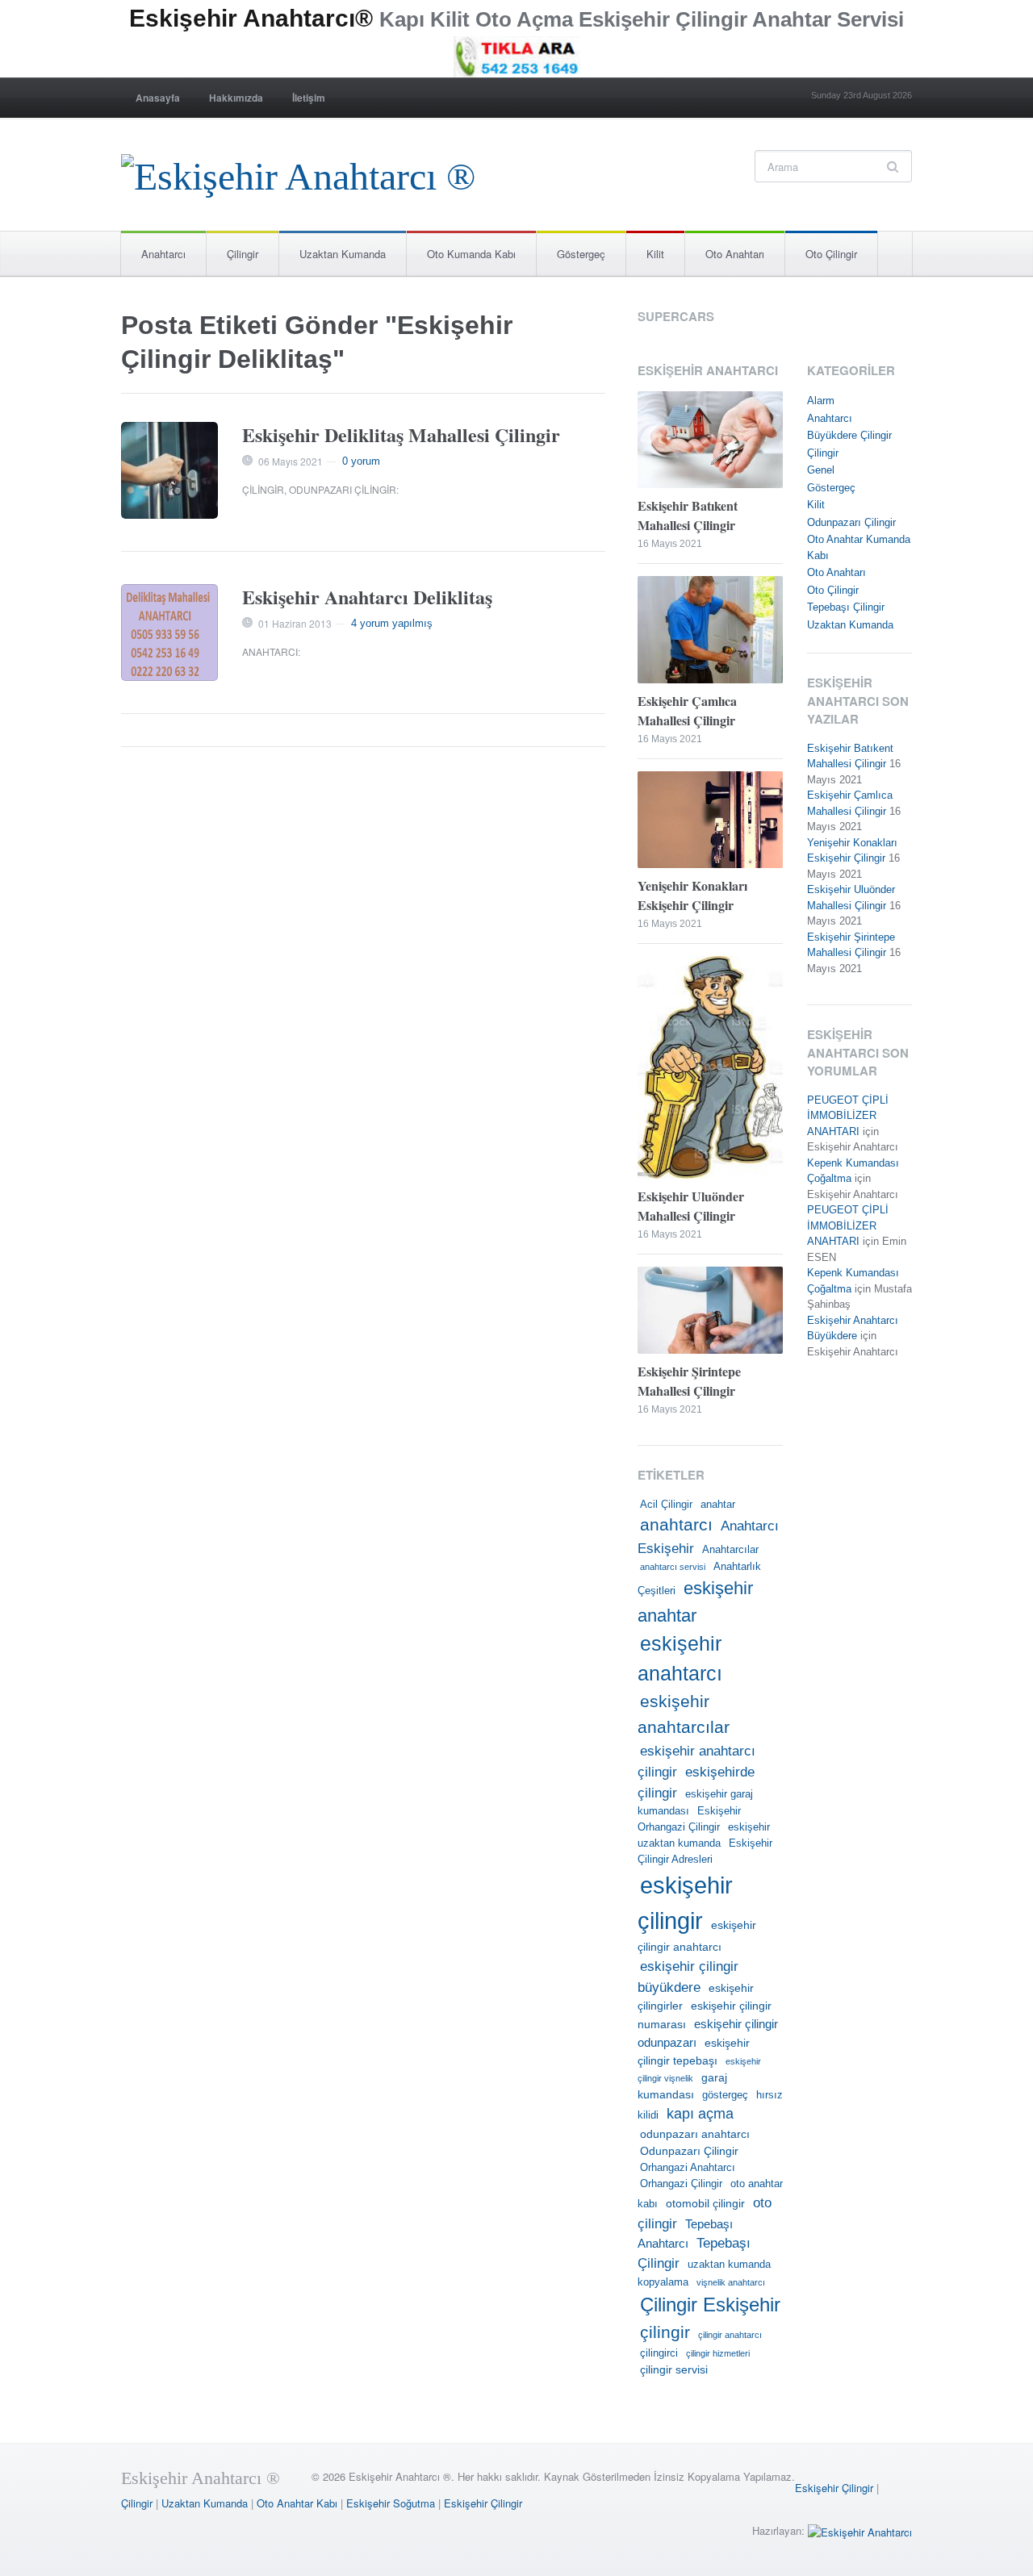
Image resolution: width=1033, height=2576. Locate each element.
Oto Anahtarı (735, 254)
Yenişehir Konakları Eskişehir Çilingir (692, 895)
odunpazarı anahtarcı (695, 2134)
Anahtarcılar (730, 1550)
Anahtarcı (163, 254)
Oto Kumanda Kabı (471, 254)
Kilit (655, 254)
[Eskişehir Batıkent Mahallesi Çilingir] (710, 442)
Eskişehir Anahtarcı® (251, 18)
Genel (821, 470)
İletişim (309, 98)
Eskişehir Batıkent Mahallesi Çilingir (688, 515)
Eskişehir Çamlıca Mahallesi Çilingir (687, 710)
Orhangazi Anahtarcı (688, 2168)
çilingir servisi (674, 2369)
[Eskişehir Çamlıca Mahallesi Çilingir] (710, 631)
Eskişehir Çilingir (834, 2488)
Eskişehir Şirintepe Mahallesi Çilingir (689, 1381)
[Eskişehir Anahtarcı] (860, 2530)
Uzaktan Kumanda (343, 254)
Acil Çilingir (666, 1505)
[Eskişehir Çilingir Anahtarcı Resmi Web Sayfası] (298, 172)
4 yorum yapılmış (392, 623)
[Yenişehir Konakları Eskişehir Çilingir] (710, 821)
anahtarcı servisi (673, 1567)
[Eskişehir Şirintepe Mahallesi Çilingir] (710, 1312)
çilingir (665, 2332)
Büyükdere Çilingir (849, 435)
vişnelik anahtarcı (731, 2282)
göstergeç (725, 2095)
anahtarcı (676, 1525)
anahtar (718, 1505)
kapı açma (700, 2114)
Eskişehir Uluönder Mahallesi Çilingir (691, 1206)
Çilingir (243, 254)
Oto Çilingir (831, 254)
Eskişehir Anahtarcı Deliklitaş (367, 597)
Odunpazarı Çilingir (343, 489)
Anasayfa (158, 98)
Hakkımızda (236, 98)
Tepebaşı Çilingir (846, 607)
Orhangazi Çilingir (681, 2184)
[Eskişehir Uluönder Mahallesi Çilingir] (710, 1069)
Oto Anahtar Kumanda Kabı (859, 547)
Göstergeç (581, 254)
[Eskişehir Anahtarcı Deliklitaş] (169, 633)
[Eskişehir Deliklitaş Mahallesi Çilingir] (169, 470)
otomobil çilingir (705, 2203)
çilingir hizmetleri (718, 2353)
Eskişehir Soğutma (391, 2503)
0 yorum (361, 461)
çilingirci (659, 2353)
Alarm (821, 401)
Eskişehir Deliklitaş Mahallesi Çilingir (401, 434)
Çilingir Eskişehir (710, 2305)
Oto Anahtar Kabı (297, 2503)
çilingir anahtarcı (730, 2335)
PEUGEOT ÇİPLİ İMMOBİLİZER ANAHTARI (848, 1116)
